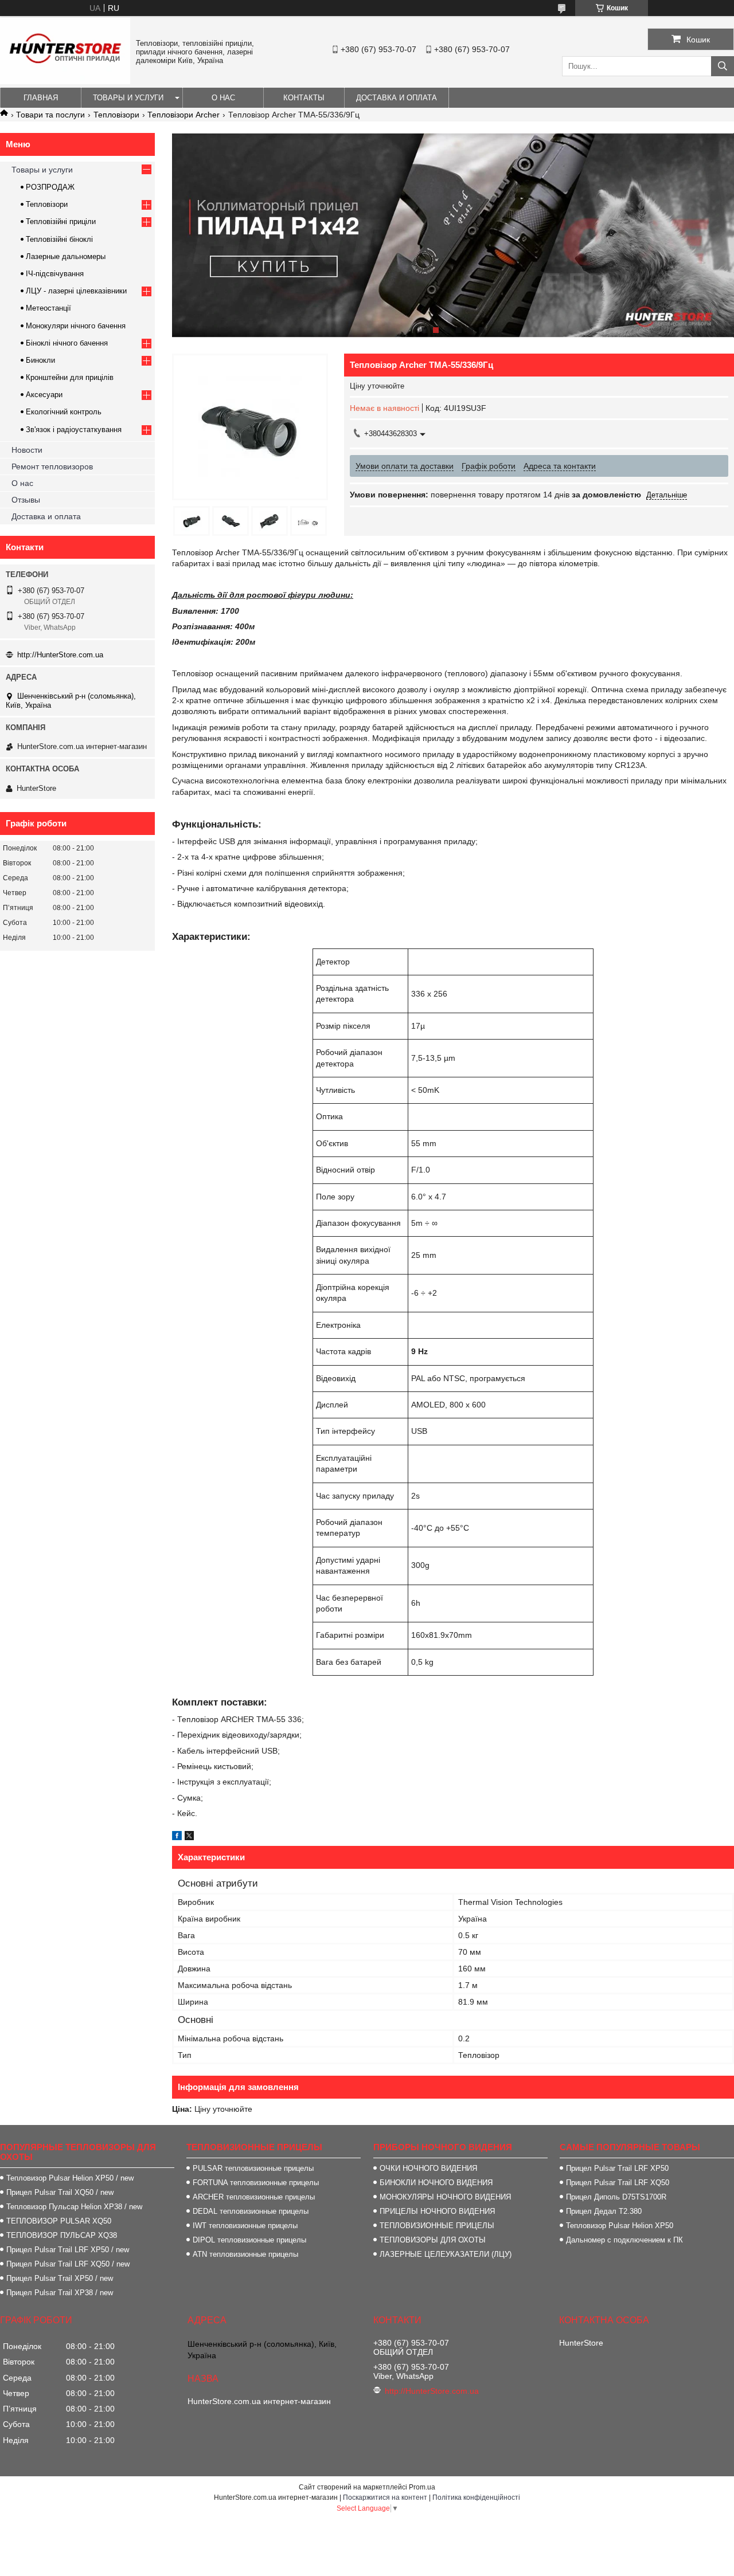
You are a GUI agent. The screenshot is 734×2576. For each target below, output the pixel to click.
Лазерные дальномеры (66, 256)
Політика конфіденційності (476, 2497)
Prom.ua (422, 2487)
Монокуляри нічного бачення (76, 326)
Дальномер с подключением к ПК (624, 2240)
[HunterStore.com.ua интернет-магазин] (65, 81)
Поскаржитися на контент (385, 2497)
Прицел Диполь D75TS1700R (616, 2197)
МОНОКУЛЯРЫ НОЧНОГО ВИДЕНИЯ (445, 2197)
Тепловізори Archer (183, 115)
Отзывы (26, 500)
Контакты (304, 98)
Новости (27, 450)
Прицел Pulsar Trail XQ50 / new (60, 2192)
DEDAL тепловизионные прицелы (251, 2211)
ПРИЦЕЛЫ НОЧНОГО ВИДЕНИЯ (437, 2211)
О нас (223, 98)
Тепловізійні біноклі (59, 239)
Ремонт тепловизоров (52, 466)
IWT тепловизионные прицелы (245, 2226)
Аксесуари (44, 395)
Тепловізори (116, 115)
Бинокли (40, 360)
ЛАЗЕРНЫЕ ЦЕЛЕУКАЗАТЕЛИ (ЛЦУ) (446, 2254)
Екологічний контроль (64, 412)
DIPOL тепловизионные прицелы (249, 2240)
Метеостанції (48, 308)
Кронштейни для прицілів (70, 377)
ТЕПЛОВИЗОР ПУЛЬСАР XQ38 (62, 2235)
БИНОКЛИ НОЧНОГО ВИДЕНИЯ (436, 2183)
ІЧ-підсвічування (55, 274)
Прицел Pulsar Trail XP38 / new (60, 2293)
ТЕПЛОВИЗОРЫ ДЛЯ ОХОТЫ (433, 2240)
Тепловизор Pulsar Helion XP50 (620, 2226)
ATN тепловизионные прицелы (245, 2254)
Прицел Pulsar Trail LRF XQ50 (618, 2183)
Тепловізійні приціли (61, 221)
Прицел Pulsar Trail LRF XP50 (617, 2168)
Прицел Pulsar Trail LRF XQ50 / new (68, 2264)
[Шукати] (723, 66)
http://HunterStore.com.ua (60, 655)
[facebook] (177, 1837)
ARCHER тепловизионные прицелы (254, 2197)
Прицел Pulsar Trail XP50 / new (60, 2278)
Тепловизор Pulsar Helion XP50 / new (70, 2178)
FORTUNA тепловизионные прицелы (256, 2183)
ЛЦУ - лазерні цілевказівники (76, 291)
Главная (41, 98)
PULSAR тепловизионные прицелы (253, 2168)
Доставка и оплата (397, 98)
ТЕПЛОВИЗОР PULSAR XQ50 (59, 2221)
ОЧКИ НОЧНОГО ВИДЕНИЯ (428, 2168)
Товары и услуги (128, 98)
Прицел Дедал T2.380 (604, 2211)
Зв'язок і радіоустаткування (74, 430)
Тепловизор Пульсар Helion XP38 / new (74, 2207)
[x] (189, 1837)
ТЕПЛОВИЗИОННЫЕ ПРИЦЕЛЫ (437, 2226)
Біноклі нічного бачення (67, 343)
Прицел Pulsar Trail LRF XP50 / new (68, 2250)
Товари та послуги (50, 115)
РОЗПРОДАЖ (50, 187)
